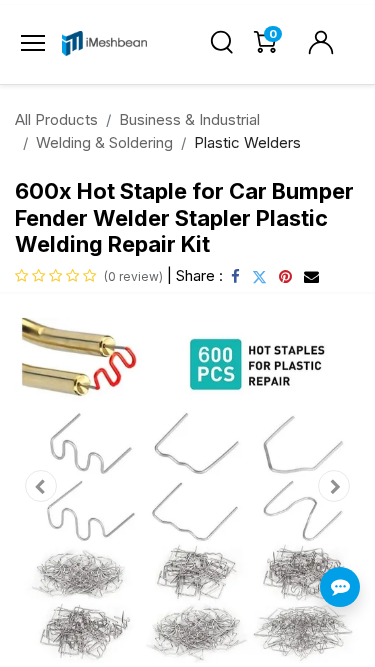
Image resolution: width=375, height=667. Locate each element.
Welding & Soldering (104, 142)
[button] (41, 486)
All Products (56, 119)
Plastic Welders (247, 142)
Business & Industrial (189, 119)
